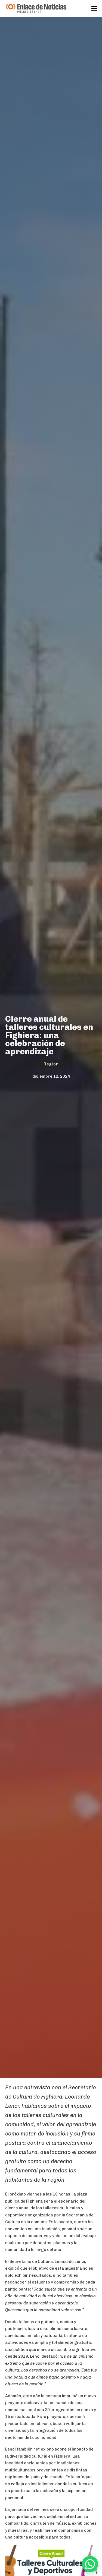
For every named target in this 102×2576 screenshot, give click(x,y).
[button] (90, 2564)
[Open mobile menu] (94, 8)
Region (51, 1064)
